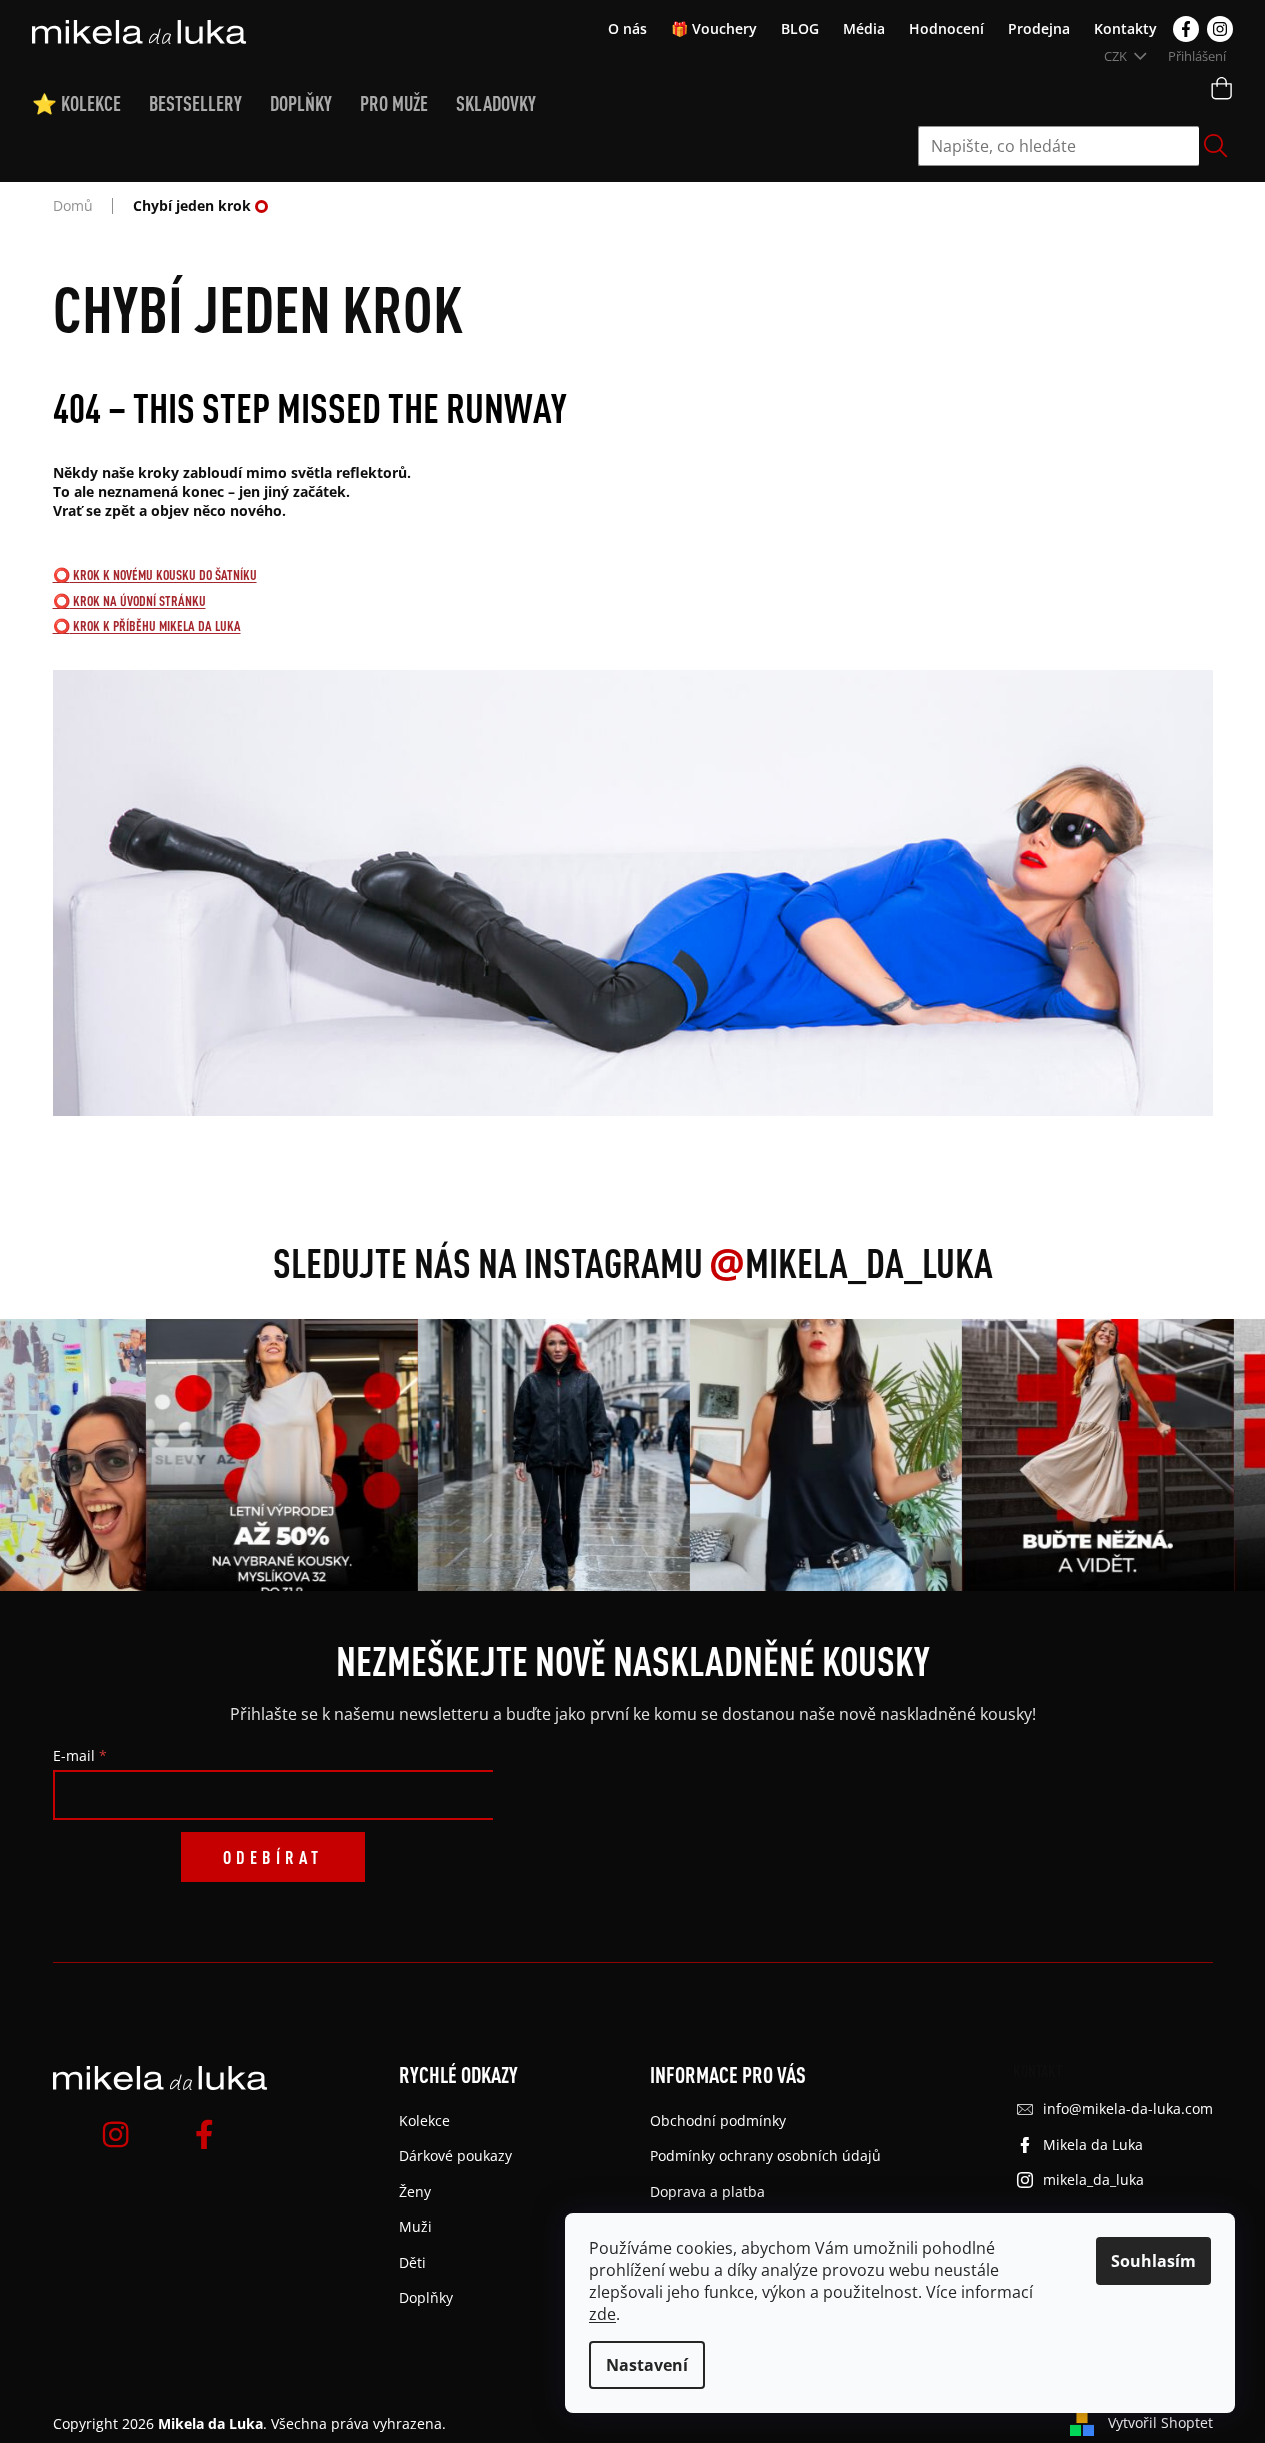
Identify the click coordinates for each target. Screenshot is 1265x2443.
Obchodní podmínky (718, 2120)
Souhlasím (1153, 2261)
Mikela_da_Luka (851, 1262)
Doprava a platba (707, 2191)
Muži (415, 2226)
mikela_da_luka (1093, 2179)
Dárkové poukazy (455, 2155)
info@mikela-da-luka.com (1128, 2108)
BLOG (800, 28)
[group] (277, 1455)
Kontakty (1125, 28)
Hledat (1216, 146)
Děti (412, 2262)
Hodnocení (946, 28)
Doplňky (426, 2297)
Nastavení (647, 2365)
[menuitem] (90, 104)
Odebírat (273, 1857)
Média (864, 28)
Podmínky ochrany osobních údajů (765, 2155)
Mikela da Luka (1093, 2144)
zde (602, 2314)
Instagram (1220, 29)
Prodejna (1039, 28)
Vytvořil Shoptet (1160, 2422)
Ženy (415, 2191)
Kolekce (424, 2120)
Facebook (1186, 29)
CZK (1117, 56)
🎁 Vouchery (714, 28)
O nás (627, 28)
